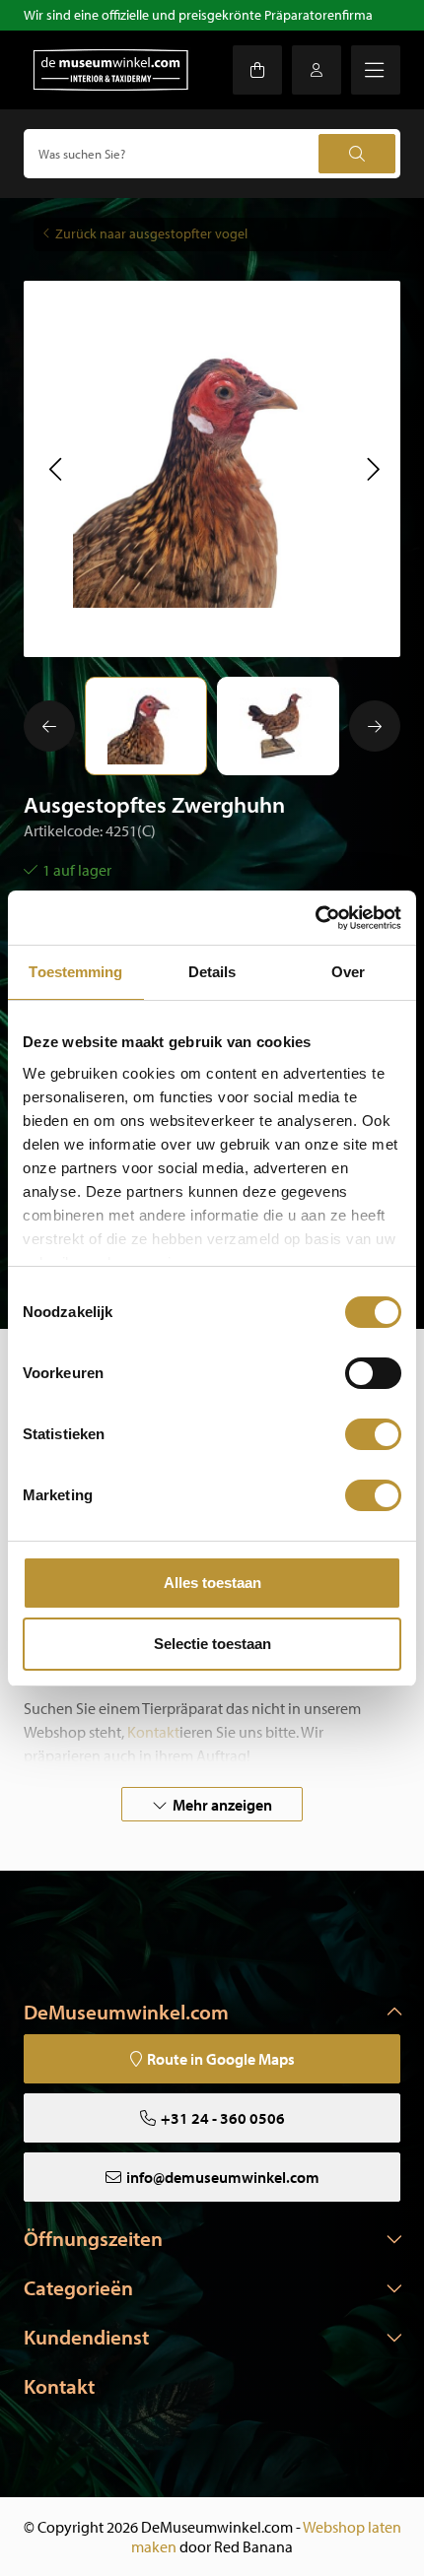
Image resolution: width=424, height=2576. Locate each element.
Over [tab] (348, 972)
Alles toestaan (212, 1583)
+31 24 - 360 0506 (223, 2118)
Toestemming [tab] (75, 972)
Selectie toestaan (212, 1644)
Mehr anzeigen (222, 1805)
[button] (55, 469)
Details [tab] (212, 972)
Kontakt (59, 2386)
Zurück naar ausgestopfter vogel (151, 233)
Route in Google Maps (221, 2059)
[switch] (373, 1373)
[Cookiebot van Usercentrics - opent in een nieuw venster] (315, 918)
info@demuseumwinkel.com (223, 2177)
